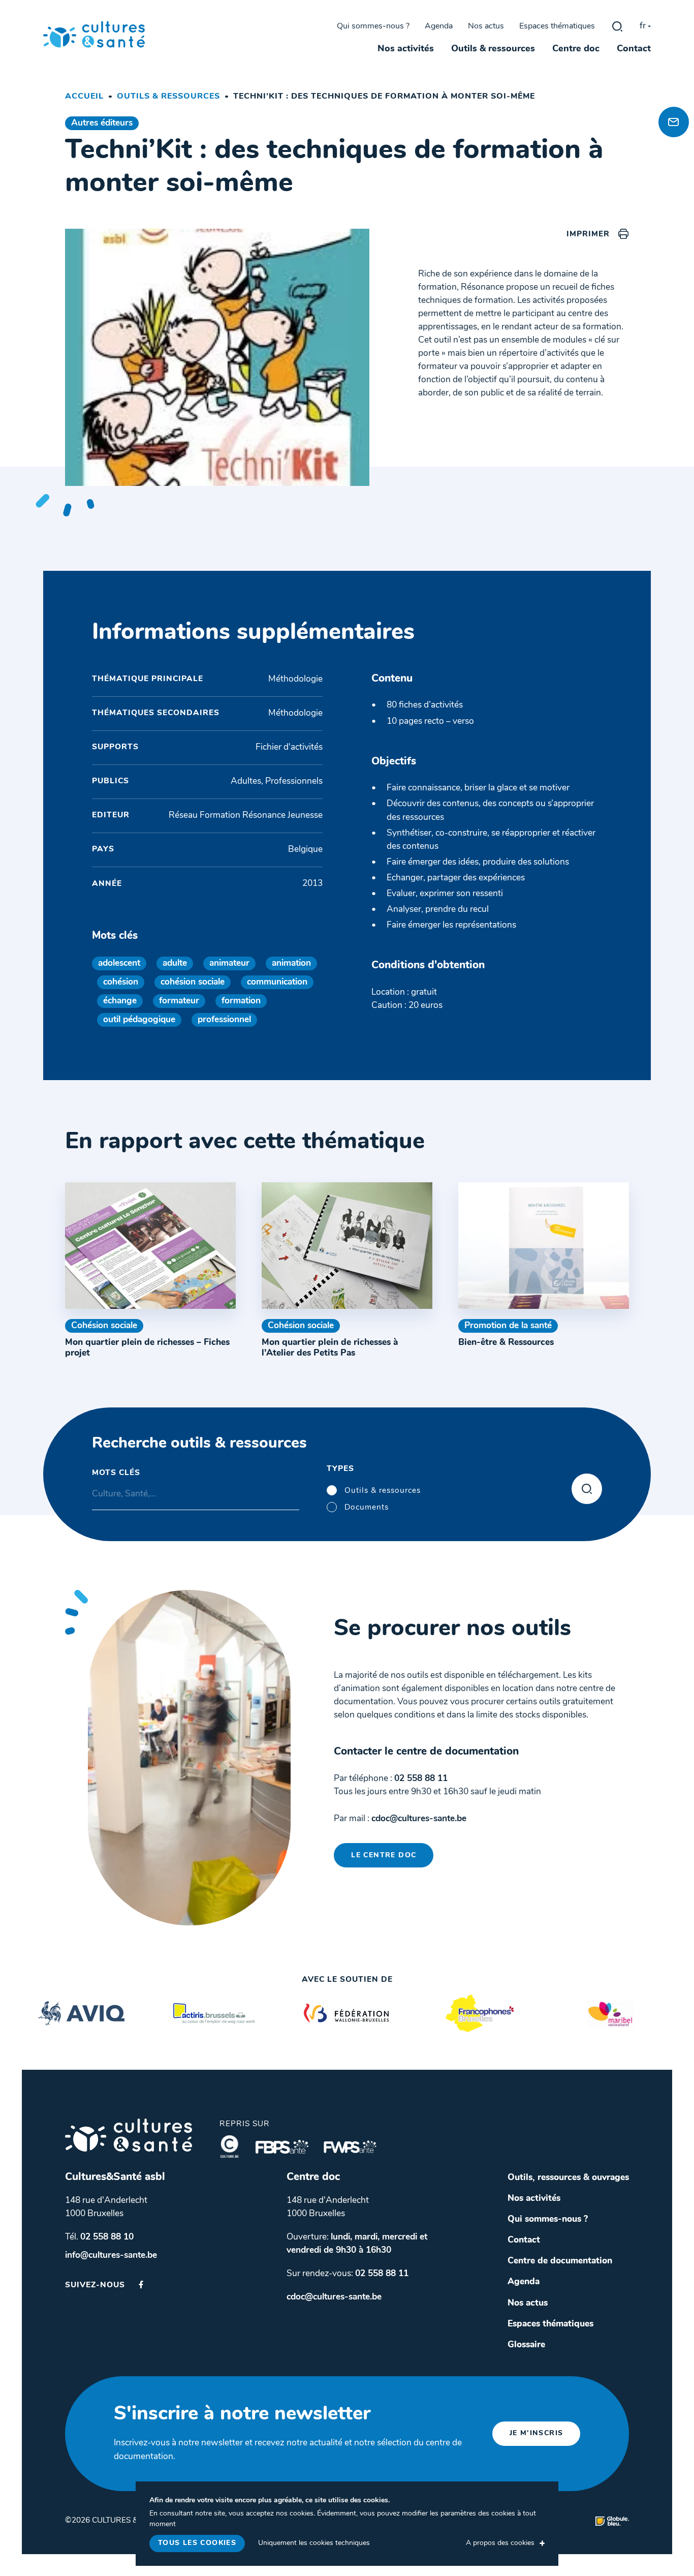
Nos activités (406, 49)
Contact (634, 49)
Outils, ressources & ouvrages (568, 2178)
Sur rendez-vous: (348, 2274)
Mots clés (116, 1473)
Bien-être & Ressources (506, 1343)
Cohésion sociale (104, 1326)
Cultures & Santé (129, 2135)
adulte (175, 963)
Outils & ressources (493, 49)
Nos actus (486, 26)
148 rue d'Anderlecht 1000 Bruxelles (106, 2207)
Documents (367, 1508)
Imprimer (588, 234)
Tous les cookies (197, 2543)
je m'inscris (537, 2433)
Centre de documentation (560, 2261)
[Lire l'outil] (150, 1246)
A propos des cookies (500, 2543)
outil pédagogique (139, 1020)
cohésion (121, 982)
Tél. (99, 2237)
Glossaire (526, 2345)
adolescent (119, 963)
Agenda (439, 26)
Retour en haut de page (671, 87)
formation (241, 1001)
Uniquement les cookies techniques (314, 2543)
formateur (179, 1001)
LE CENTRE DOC (384, 1856)
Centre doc (576, 49)
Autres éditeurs (102, 123)
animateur (229, 963)
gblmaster (617, 26)
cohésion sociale (193, 982)
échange (120, 1001)
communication (277, 982)
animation (291, 963)
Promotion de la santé (508, 1326)
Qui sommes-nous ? (373, 26)
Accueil (84, 97)
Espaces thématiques (557, 26)
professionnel (224, 1020)
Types (340, 1469)
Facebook (141, 2284)
